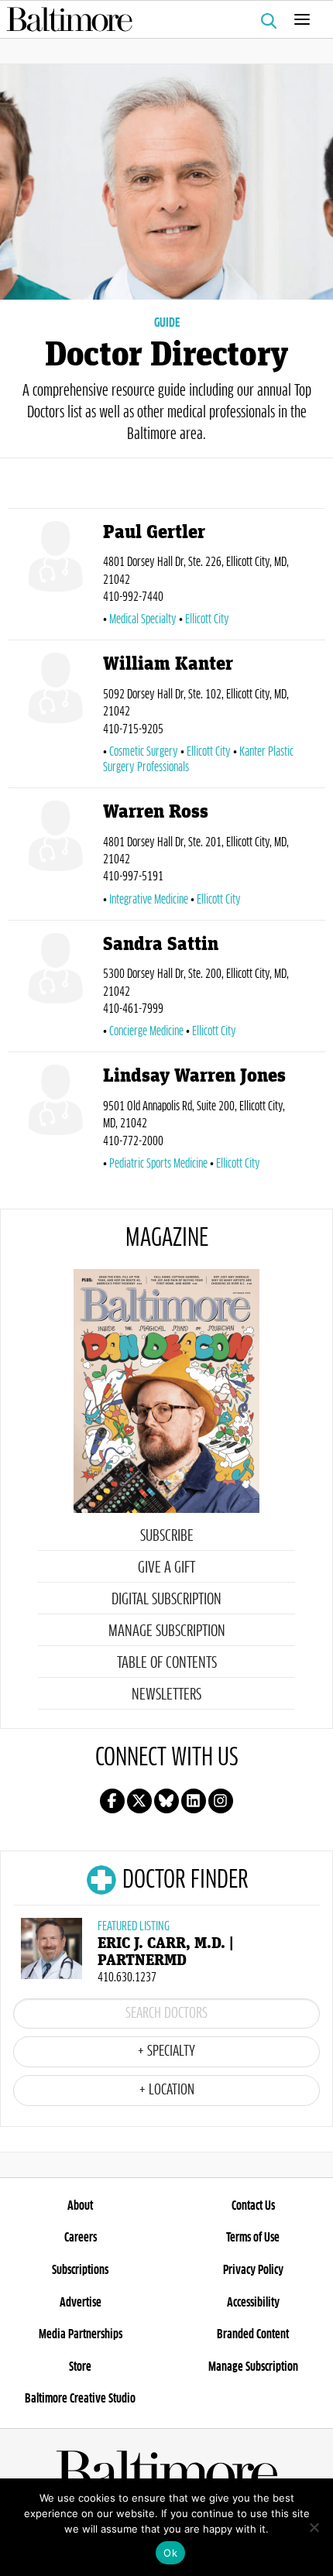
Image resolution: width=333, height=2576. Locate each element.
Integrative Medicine (149, 900)
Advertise (81, 2303)
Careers (81, 2238)
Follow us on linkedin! (194, 1801)
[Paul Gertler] (55, 578)
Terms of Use (253, 2238)
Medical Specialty (143, 619)
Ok (170, 2553)
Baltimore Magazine (160, 19)
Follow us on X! (139, 1801)
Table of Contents (167, 1663)
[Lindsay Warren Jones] (55, 1121)
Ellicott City (207, 619)
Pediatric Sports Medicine (158, 1164)
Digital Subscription (166, 1600)
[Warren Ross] (55, 857)
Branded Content (253, 2334)
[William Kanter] (55, 717)
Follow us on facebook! (112, 1801)
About (80, 2206)
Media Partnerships (81, 2334)
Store (80, 2367)
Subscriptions (80, 2270)
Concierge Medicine (146, 1031)
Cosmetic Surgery (144, 752)
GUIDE (167, 323)
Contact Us (253, 2206)
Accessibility (253, 2303)
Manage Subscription (167, 1631)
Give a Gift (166, 1568)
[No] (314, 2527)
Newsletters (166, 1695)
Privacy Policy (253, 2270)
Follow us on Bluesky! (166, 1801)
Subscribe (167, 1536)
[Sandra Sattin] (55, 990)
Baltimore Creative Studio (80, 2399)
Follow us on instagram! (221, 1801)
